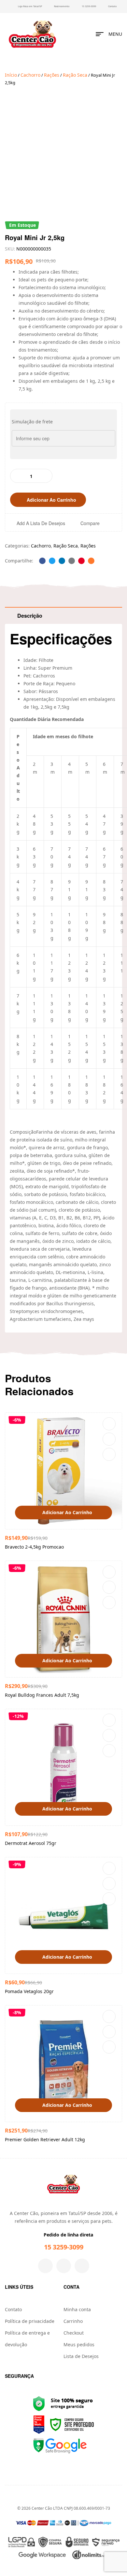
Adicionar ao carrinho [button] (67, 1512)
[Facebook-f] (45, 2266)
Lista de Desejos (81, 2356)
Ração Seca (75, 75)
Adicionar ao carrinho (51, 500)
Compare (90, 523)
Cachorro (30, 75)
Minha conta (77, 2309)
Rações (52, 75)
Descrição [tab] (30, 616)
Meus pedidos (79, 2344)
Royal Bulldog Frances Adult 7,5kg (42, 1695)
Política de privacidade (30, 2321)
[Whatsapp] (82, 2266)
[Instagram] (64, 2266)
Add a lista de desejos (41, 523)
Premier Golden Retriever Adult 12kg (45, 2139)
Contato (13, 2309)
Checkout (74, 2333)
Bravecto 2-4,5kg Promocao (34, 1547)
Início (11, 75)
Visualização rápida (109, 1454)
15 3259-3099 (64, 2247)
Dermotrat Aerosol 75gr (31, 1843)
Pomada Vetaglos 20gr (29, 1991)
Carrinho (73, 2321)
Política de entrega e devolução (27, 2339)
